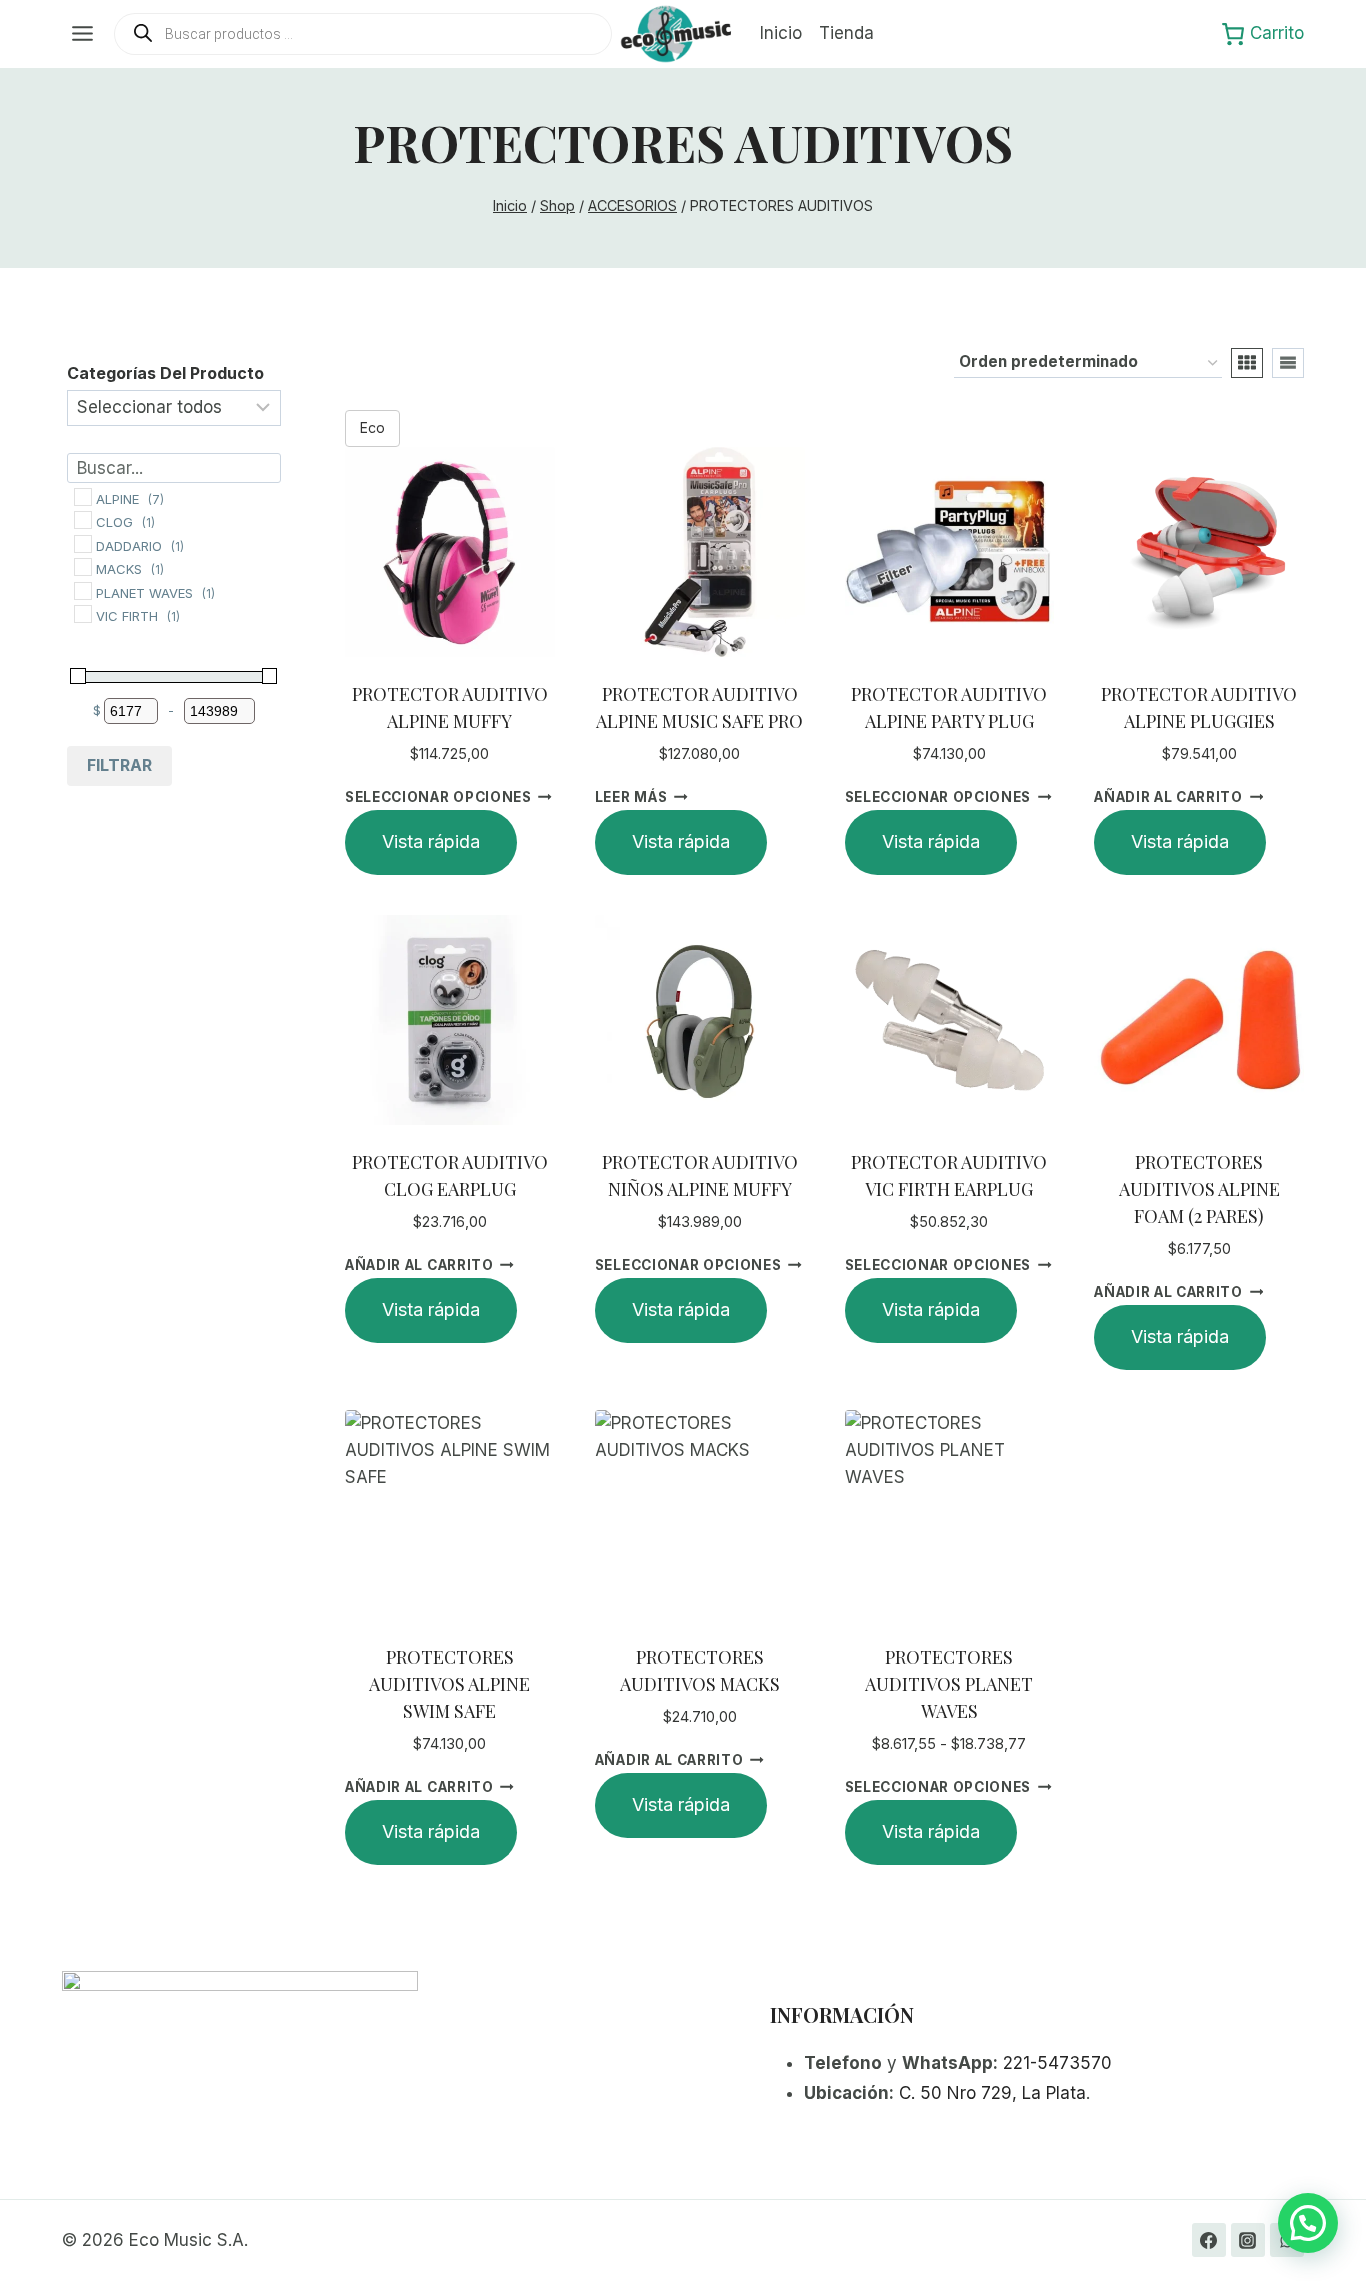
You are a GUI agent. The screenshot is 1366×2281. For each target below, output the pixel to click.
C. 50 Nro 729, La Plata (992, 2093)
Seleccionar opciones (438, 797)
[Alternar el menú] (82, 33)
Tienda (846, 33)
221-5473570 (1057, 2063)
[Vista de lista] (1288, 363)
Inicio (781, 33)
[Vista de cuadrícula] (1247, 363)
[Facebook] (1209, 2240)
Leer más (631, 797)
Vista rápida (431, 841)
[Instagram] (1248, 2240)
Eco (372, 427)
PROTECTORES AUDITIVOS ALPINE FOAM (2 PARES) (1199, 1189)
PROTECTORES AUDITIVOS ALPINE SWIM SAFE (449, 1684)
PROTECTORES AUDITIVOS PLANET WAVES (949, 1684)
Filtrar (119, 765)
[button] (1308, 2223)
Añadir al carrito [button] (1168, 797)
